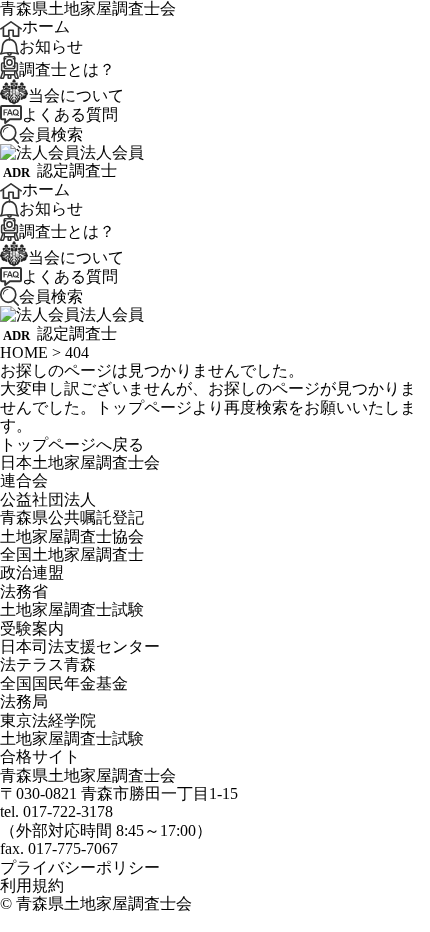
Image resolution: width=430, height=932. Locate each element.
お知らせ (51, 45)
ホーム (46, 26)
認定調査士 (77, 171)
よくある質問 (70, 113)
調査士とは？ (67, 68)
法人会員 (112, 152)
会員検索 (51, 133)
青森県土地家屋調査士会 (104, 903)
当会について (76, 94)
